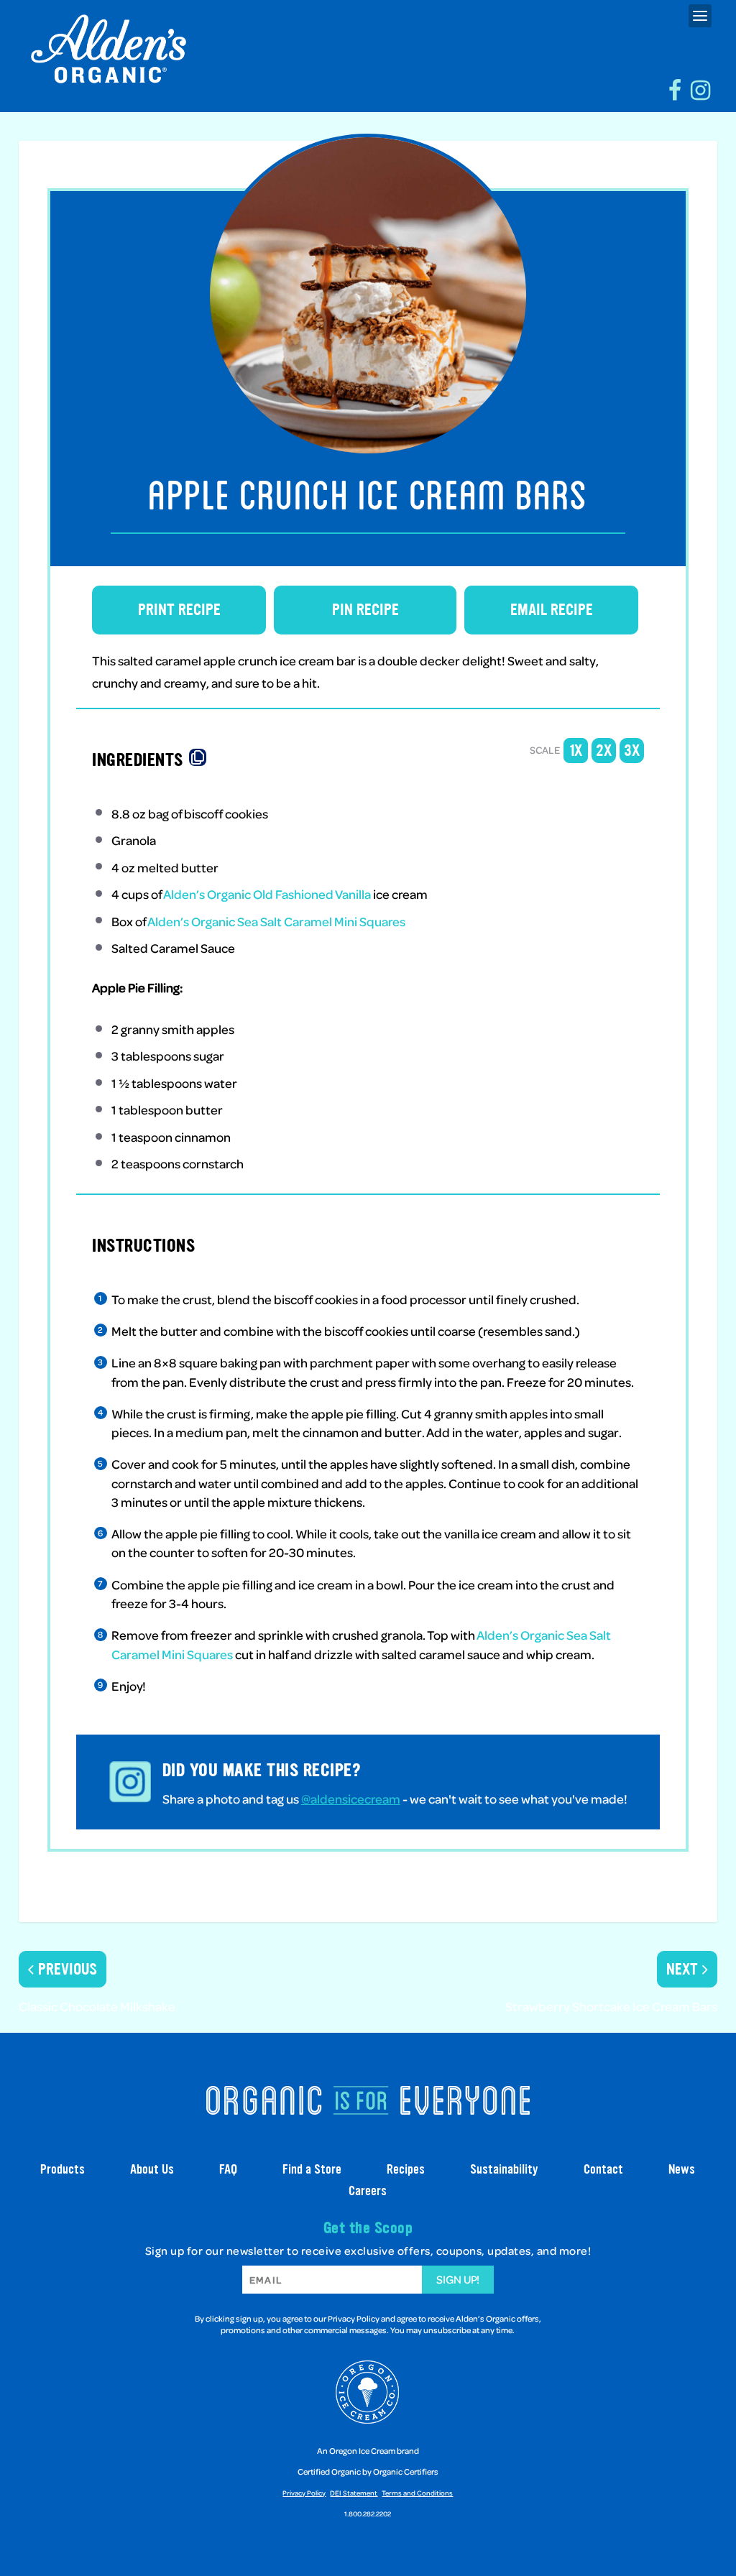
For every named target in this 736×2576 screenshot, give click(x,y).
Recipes (406, 2169)
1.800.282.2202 (368, 2513)
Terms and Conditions (417, 2493)
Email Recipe (552, 610)
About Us (152, 2169)
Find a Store (312, 2169)
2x (604, 751)
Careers (368, 2191)
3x (632, 751)
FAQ (228, 2169)
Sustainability (504, 2169)
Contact (603, 2169)
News (682, 2169)
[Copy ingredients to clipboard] (198, 757)
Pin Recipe (365, 610)
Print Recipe (179, 610)
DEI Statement (354, 2493)
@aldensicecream (351, 1799)
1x (576, 751)
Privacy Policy (304, 2493)
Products (63, 2169)
